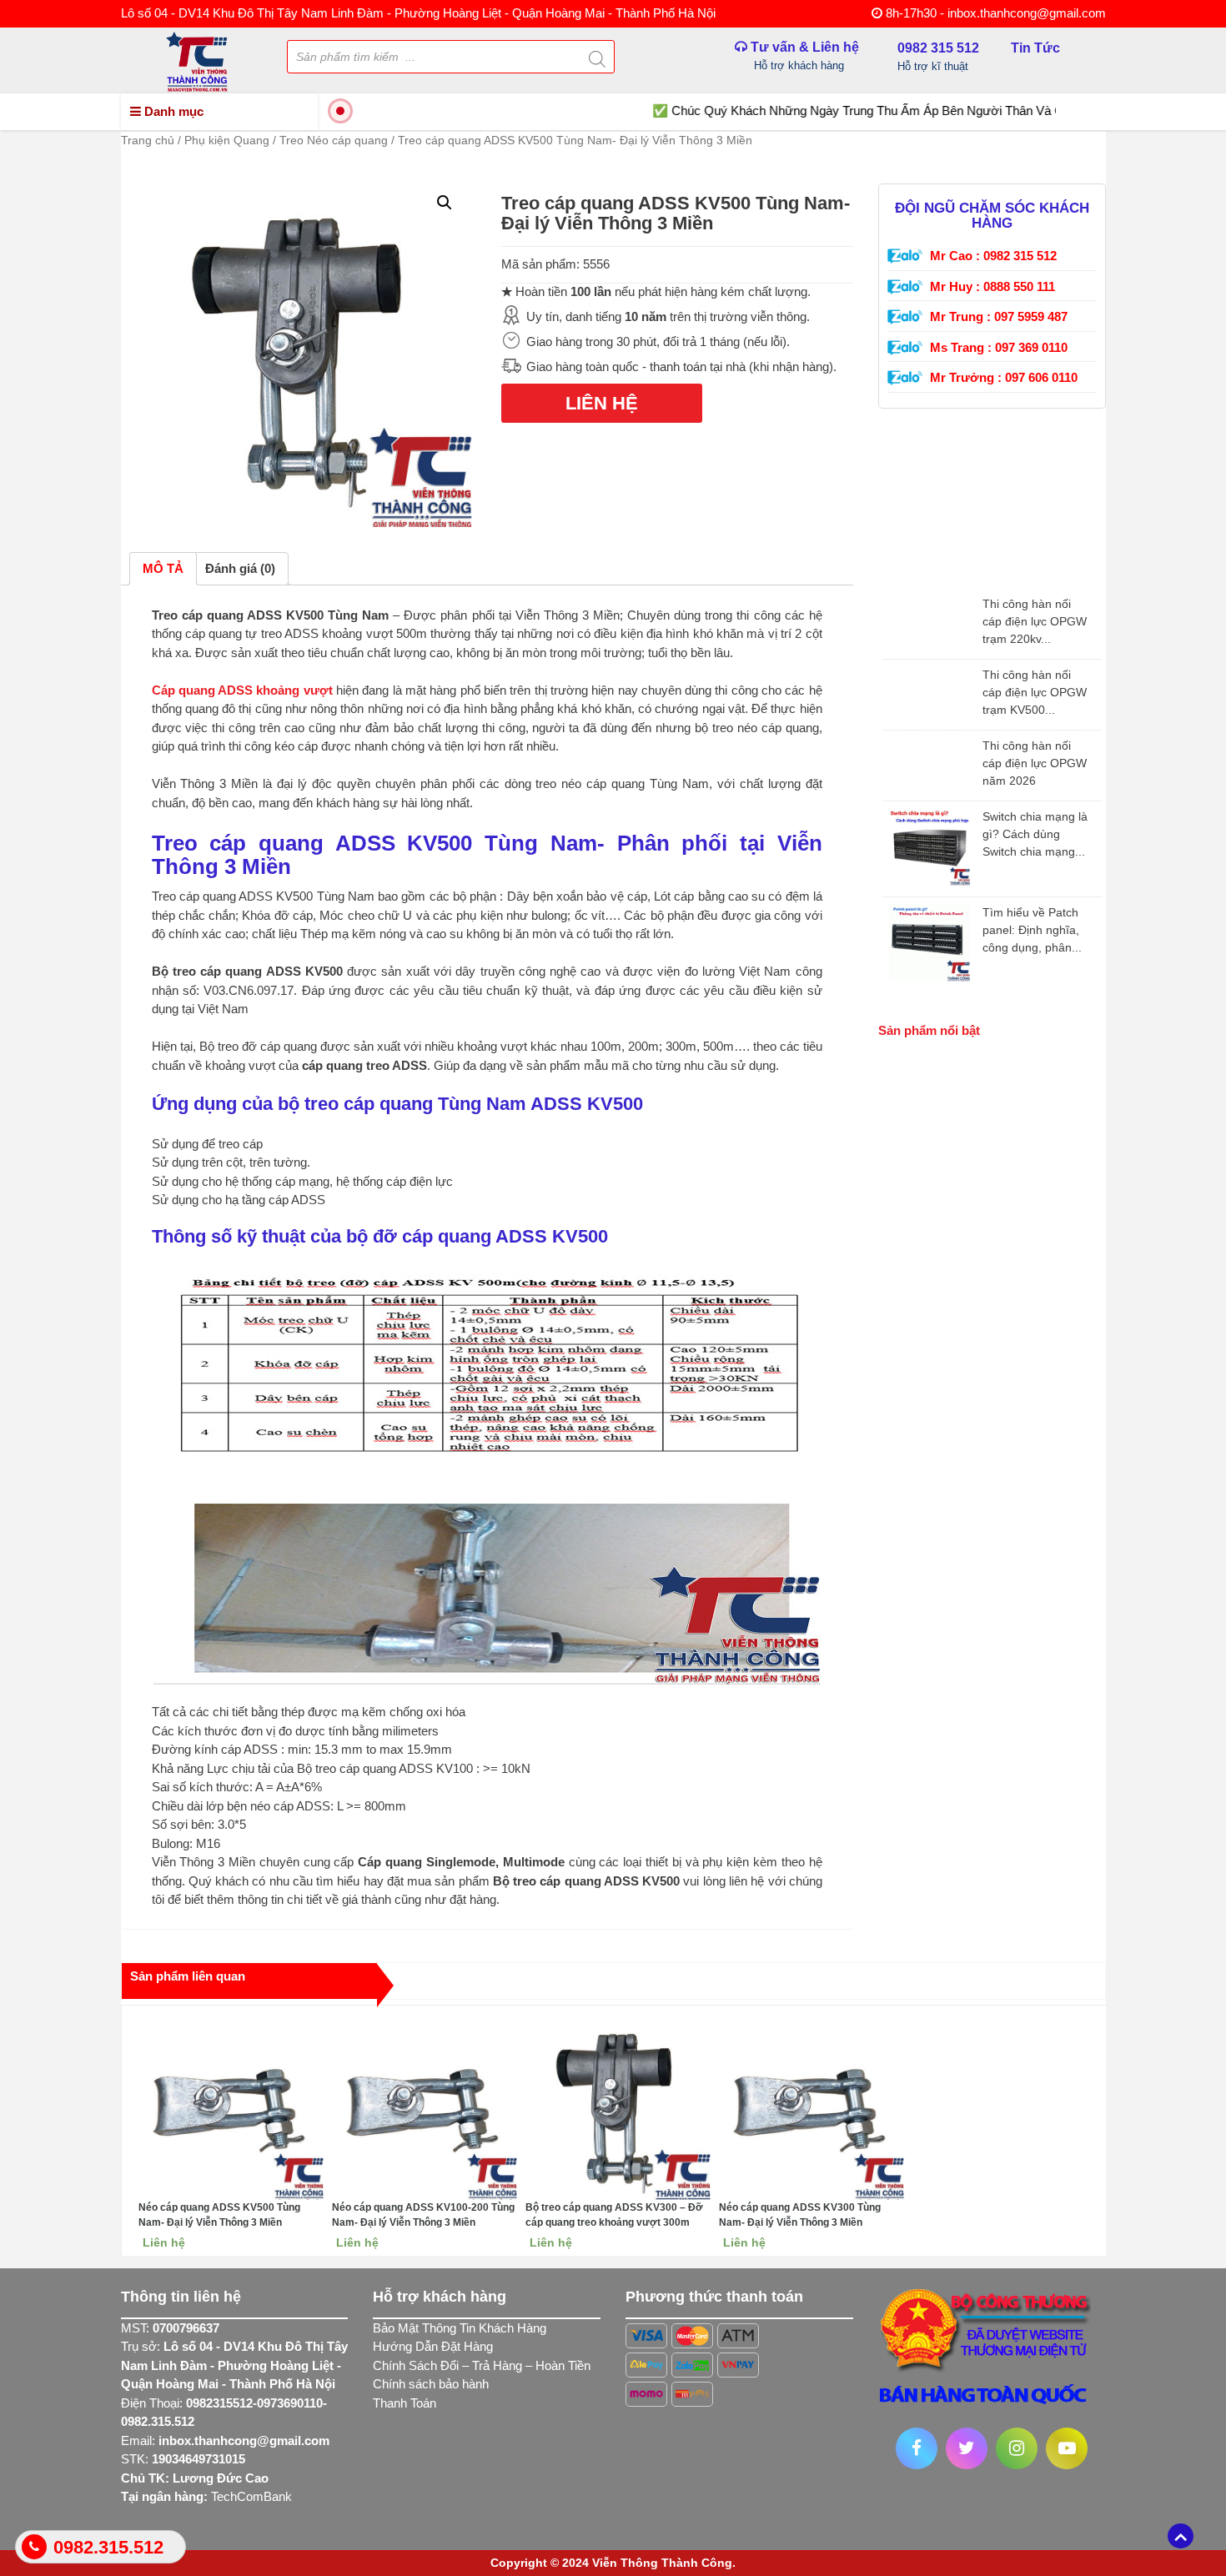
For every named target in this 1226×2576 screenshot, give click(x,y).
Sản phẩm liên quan (188, 1976)
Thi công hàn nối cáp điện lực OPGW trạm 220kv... (1035, 621)
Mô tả (163, 568)
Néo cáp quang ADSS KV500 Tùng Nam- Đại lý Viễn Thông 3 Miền (219, 2215)
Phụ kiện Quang (227, 140)
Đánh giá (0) (240, 568)
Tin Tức (1035, 48)
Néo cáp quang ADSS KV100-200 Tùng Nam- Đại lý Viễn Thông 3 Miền (423, 2215)
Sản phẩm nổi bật (929, 1030)
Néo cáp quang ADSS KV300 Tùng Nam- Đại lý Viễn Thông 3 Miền (800, 2215)
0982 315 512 (938, 54)
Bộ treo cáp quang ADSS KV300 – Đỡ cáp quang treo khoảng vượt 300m (614, 2215)
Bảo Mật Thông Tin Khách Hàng (460, 2328)
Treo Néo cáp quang (334, 140)
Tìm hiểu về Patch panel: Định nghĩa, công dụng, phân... (1032, 930)
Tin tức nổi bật (927, 571)
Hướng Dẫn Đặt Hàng (433, 2346)
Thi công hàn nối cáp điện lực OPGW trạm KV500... (1035, 692)
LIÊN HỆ (602, 403)
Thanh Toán (404, 2403)
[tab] (163, 569)
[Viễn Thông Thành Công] (197, 60)
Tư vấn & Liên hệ (803, 56)
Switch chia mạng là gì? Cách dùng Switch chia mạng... (1035, 834)
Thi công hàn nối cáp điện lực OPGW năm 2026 (1035, 763)
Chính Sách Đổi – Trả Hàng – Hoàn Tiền (482, 2365)
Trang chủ (148, 140)
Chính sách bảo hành (431, 2384)
